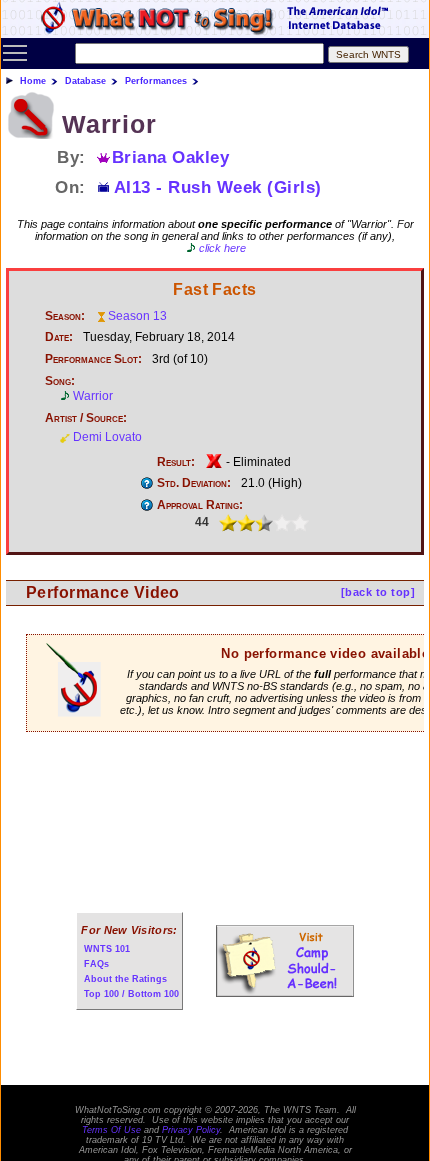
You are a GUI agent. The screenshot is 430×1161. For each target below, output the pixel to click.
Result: (176, 462)
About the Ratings (125, 979)
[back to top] (378, 592)
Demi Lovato (107, 437)
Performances (156, 81)
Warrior (93, 396)
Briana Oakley (171, 157)
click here (222, 248)
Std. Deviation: (194, 483)
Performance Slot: (93, 359)
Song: (60, 381)
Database (85, 81)
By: (71, 157)
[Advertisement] (215, 797)
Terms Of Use (111, 1130)
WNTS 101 (107, 949)
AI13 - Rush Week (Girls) (218, 187)
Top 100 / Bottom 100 (131, 994)
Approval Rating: (200, 505)
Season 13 (137, 316)
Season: (65, 316)
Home (33, 81)
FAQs (96, 964)
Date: (59, 337)
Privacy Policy (191, 1130)
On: (70, 187)
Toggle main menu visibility (15, 52)
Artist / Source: (86, 418)
